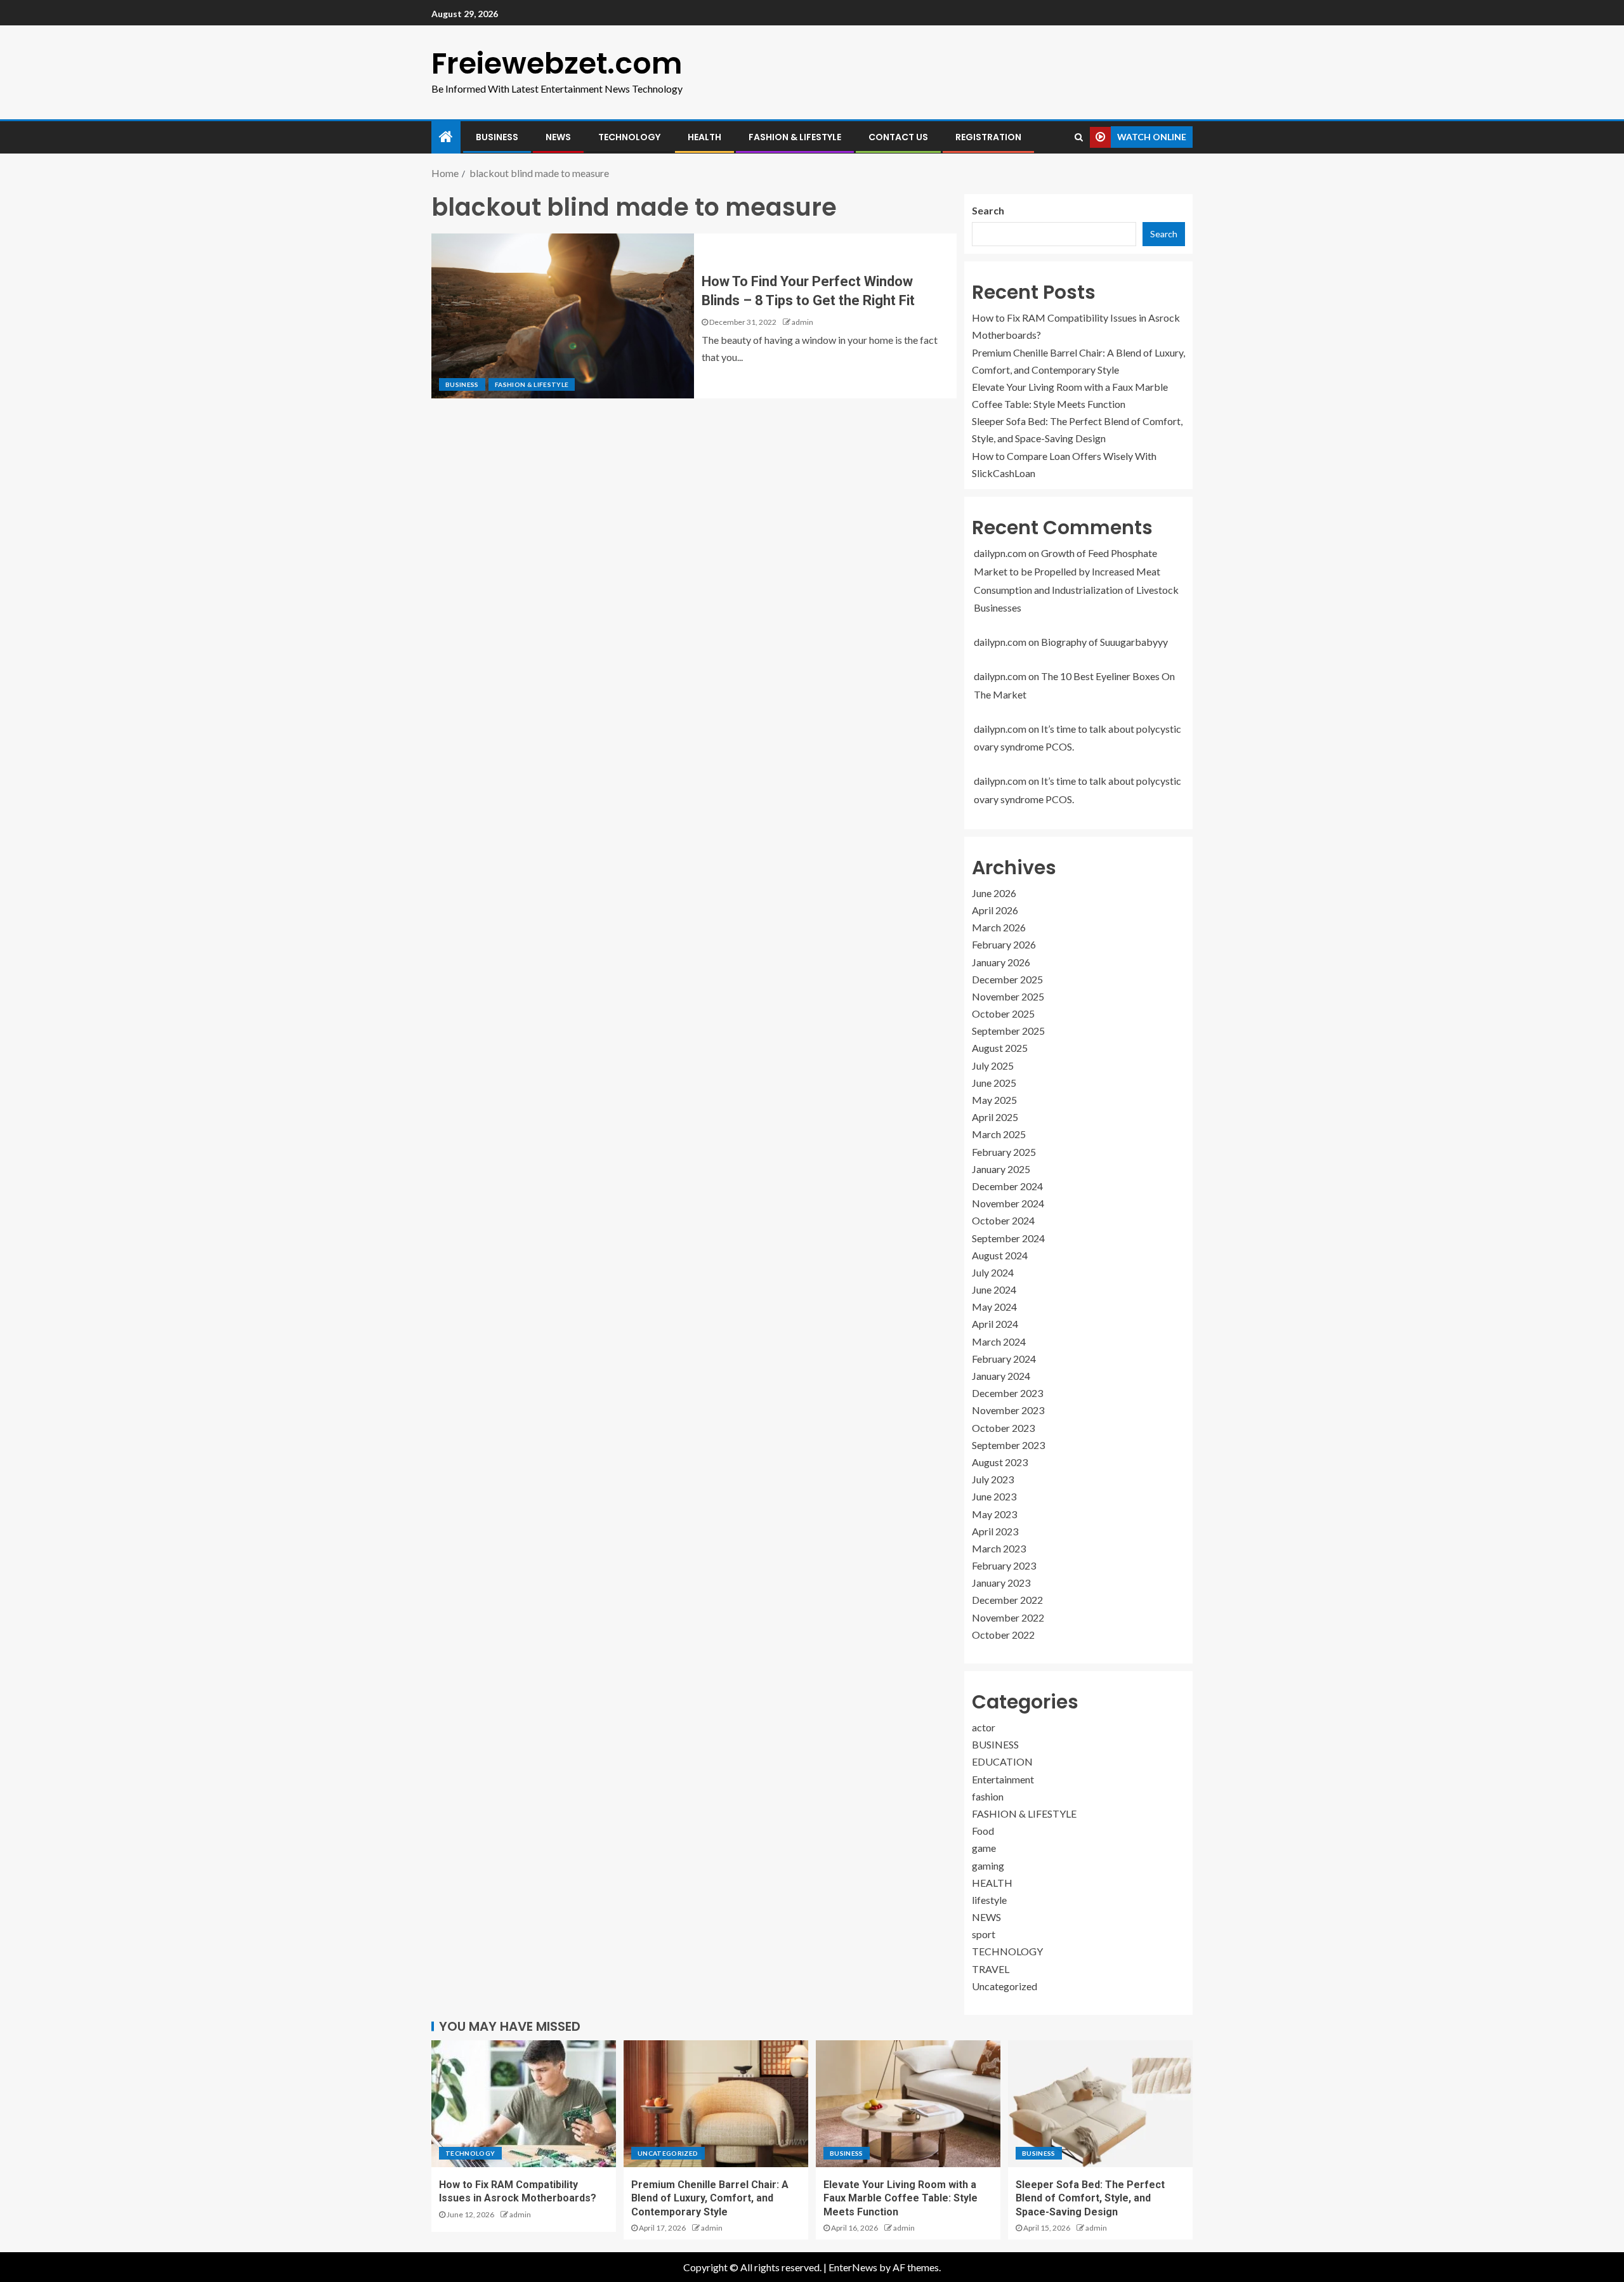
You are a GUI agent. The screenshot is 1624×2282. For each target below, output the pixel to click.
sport (984, 1934)
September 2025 (1008, 1031)
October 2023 (1003, 1428)
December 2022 (1007, 1600)
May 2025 (994, 1100)
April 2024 (995, 1324)
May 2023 (994, 1514)
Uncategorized (1005, 1986)
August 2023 (1000, 1462)
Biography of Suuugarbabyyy (1104, 642)
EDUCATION (1002, 1761)
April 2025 (995, 1117)
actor (984, 1727)
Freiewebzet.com (557, 63)
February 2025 (1004, 1152)
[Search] (1079, 137)
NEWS (558, 137)
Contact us (898, 137)
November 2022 (1008, 1617)
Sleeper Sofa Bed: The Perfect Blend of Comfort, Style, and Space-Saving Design (1090, 2198)
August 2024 (1000, 1255)
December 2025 (1007, 979)
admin (802, 322)
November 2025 (1008, 996)
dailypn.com (1000, 553)
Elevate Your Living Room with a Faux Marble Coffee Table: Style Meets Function (900, 2198)
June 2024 (994, 1289)
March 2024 (999, 1341)
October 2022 (1003, 1635)
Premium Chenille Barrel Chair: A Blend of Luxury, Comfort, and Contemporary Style (710, 2198)
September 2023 (1008, 1445)
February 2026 (1004, 944)
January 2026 (1001, 962)
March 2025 (999, 1134)
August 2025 (1000, 1048)
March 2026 (999, 927)
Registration (988, 137)
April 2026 (995, 910)
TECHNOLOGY (629, 137)
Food (983, 1831)
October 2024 (1003, 1220)
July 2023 (993, 1479)
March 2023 (999, 1548)
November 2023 (1008, 1410)
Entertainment (1003, 1779)
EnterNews (853, 2267)
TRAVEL (991, 1969)
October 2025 (1003, 1013)
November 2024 (1008, 1203)
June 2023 (994, 1496)
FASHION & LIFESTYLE (795, 137)
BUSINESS (497, 137)
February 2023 (1004, 1565)
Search (988, 210)
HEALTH (704, 137)
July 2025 (993, 1066)
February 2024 (1004, 1359)
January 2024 (1001, 1376)
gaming (988, 1866)
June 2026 (994, 893)
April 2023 (995, 1531)
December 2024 (1007, 1186)
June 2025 (994, 1083)
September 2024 (1008, 1238)
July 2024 (993, 1272)
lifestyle (989, 1900)
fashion (988, 1796)
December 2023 (1007, 1393)
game (984, 1848)
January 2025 (1001, 1169)
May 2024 (994, 1307)
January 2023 (1001, 1583)
